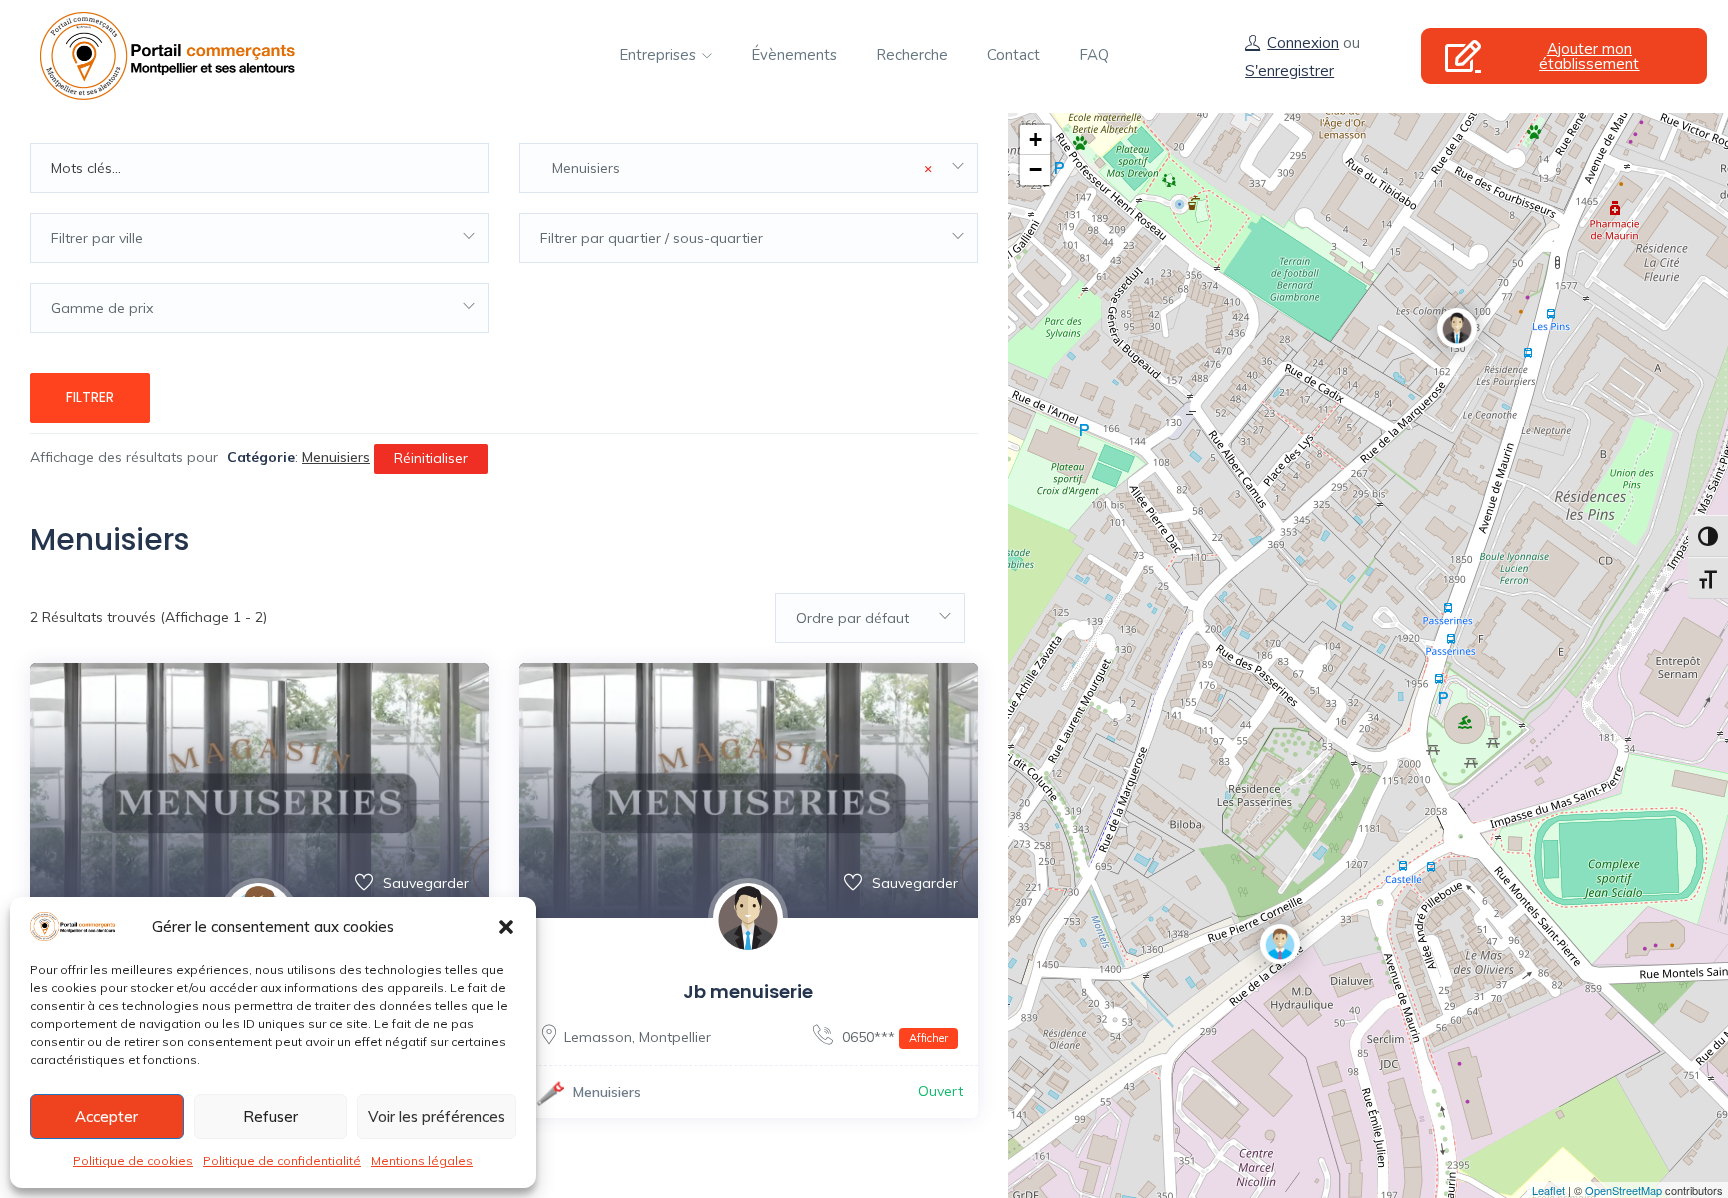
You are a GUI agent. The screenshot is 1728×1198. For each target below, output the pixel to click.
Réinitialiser (431, 458)
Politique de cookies (133, 1160)
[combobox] (748, 168)
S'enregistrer (1289, 70)
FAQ (1094, 55)
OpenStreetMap (1623, 1190)
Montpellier (675, 1037)
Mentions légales (422, 1160)
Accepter (106, 1116)
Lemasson (598, 1037)
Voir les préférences (436, 1116)
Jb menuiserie (748, 991)
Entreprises (659, 55)
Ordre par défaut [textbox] (852, 618)
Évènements (794, 55)
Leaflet (1548, 1190)
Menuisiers (607, 1092)
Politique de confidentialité (282, 1160)
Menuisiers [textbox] (736, 168)
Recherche (912, 55)
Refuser (270, 1116)
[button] (506, 927)
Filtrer (90, 397)
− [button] (1035, 169)
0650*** (893, 1037)
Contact (1013, 55)
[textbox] (259, 238)
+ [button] (1035, 139)
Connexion (1303, 42)
